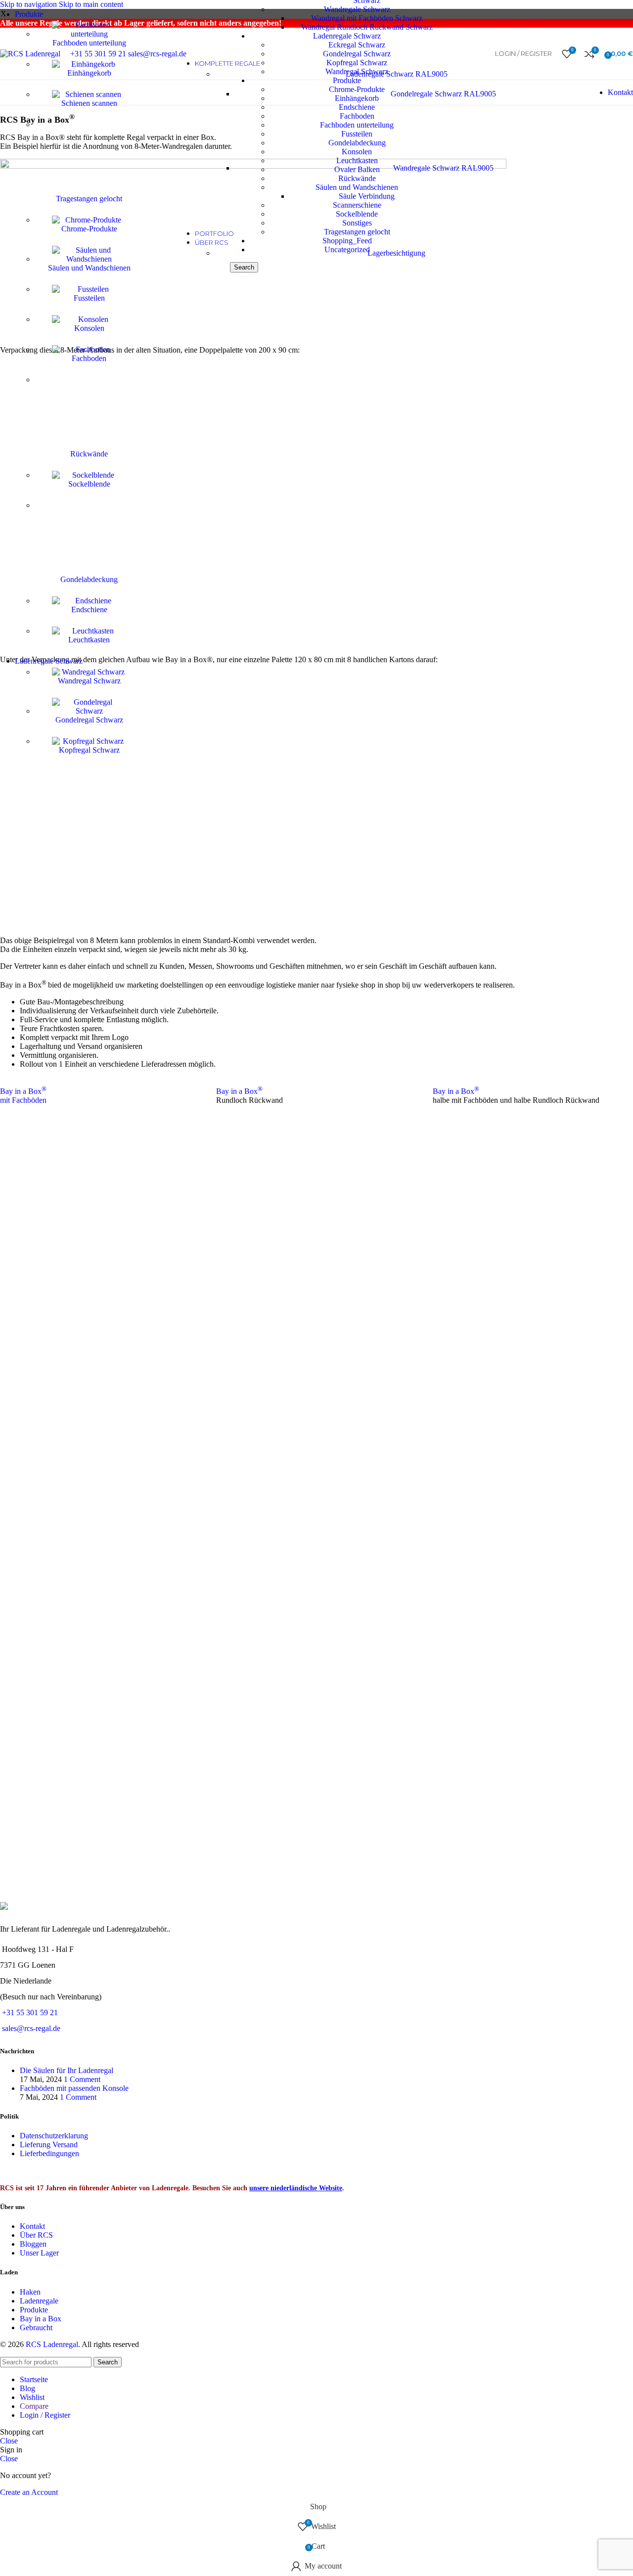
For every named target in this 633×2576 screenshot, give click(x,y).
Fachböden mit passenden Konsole (74, 2088)
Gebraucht (36, 2327)
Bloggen (33, 2244)
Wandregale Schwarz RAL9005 (443, 168)
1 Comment (82, 2079)
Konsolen (89, 328)
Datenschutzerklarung (54, 2136)
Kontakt (620, 92)
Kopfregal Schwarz (89, 750)
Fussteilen (89, 298)
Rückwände (89, 454)
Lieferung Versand (49, 2145)
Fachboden (89, 358)
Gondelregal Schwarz (89, 720)
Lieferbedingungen (49, 2153)
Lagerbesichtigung (396, 253)
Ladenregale (39, 2301)
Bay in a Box (239, 1091)
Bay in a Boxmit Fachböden (23, 1096)
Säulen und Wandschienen (89, 268)
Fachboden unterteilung (89, 43)
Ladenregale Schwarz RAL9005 (397, 74)
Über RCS (36, 2235)
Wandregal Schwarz (89, 681)
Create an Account (29, 2492)
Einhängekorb (89, 73)
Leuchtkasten (89, 640)
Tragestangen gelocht (89, 199)
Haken (30, 2292)
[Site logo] (30, 54)
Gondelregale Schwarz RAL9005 (443, 94)
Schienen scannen (89, 103)
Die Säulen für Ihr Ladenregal (67, 2070)
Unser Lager (39, 2253)
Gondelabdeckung (89, 579)
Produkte (34, 2310)
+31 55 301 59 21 (30, 2012)
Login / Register (45, 2415)
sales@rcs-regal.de (31, 2028)
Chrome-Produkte (89, 229)
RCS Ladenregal (52, 2344)
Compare (34, 2406)
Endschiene (89, 610)
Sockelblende (89, 484)
